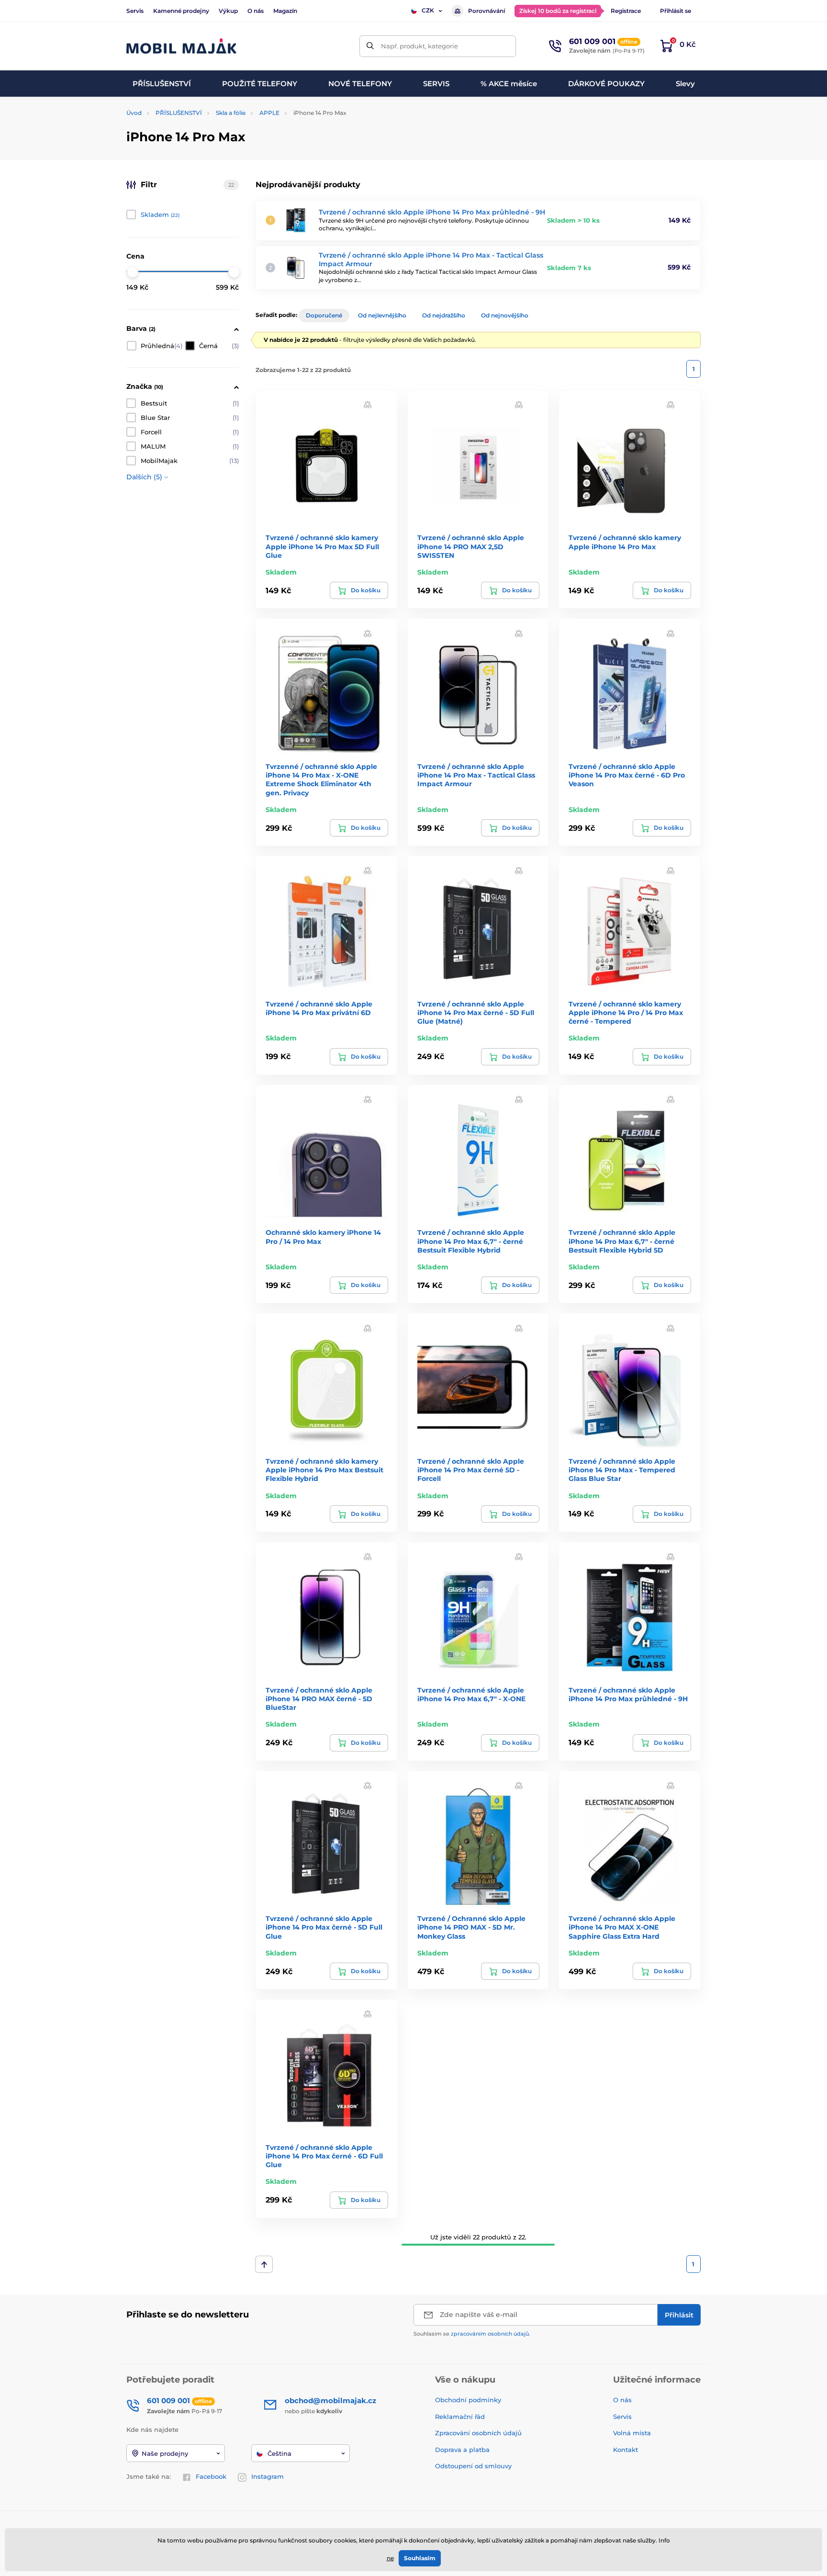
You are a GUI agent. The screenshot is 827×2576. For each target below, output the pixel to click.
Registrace (626, 11)
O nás (256, 11)
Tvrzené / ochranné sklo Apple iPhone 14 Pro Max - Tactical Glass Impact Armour (476, 775)
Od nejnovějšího (505, 315)
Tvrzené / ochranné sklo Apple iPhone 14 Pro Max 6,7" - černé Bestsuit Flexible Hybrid (471, 1241)
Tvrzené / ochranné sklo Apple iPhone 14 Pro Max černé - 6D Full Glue (324, 2156)
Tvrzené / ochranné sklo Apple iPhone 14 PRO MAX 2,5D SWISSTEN (471, 546)
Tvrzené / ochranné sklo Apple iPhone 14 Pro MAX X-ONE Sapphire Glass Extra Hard (622, 1927)
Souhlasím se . (472, 2334)
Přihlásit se (676, 11)
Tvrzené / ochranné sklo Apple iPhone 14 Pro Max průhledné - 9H (432, 212)
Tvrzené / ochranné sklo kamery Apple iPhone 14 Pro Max (625, 542)
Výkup (228, 11)
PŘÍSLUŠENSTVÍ (179, 113)
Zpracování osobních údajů (478, 2433)
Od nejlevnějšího (382, 315)
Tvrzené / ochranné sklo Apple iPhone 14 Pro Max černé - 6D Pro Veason (627, 775)
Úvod (134, 113)
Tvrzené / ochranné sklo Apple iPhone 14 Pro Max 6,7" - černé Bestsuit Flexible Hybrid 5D (622, 1241)
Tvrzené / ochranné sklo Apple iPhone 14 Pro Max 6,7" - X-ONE (471, 1695)
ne (390, 2558)
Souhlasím (420, 2558)
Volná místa (632, 2433)
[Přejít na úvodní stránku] (181, 46)
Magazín (285, 11)
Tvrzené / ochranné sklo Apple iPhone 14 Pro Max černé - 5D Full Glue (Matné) (476, 1013)
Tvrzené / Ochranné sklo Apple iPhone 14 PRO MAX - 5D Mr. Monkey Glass (471, 1927)
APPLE (269, 113)
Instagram (268, 2476)
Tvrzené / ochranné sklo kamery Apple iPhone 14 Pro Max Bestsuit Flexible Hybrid (324, 1470)
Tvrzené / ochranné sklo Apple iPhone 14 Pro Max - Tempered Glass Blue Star (622, 1470)
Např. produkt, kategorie (419, 46)
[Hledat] (370, 46)
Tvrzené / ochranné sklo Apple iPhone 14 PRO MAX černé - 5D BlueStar (319, 1699)
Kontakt (626, 2450)
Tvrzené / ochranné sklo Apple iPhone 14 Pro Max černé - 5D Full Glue (324, 1927)
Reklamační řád (460, 2417)
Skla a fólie (231, 113)
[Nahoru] (264, 2264)
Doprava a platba (462, 2450)
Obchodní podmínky (468, 2400)
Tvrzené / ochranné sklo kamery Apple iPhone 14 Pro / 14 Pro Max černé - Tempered (626, 1013)
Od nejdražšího (444, 315)
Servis (135, 11)
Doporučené (324, 315)
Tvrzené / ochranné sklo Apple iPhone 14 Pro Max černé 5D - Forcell (471, 1470)
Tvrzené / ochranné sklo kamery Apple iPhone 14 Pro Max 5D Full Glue (322, 546)
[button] (368, 404)
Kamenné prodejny (181, 11)
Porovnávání (486, 11)
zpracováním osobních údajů (490, 2334)
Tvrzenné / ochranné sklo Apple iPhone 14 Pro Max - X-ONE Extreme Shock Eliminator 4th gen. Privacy (321, 780)
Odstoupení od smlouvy (474, 2466)
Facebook (211, 2476)
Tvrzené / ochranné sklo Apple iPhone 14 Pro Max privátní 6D (319, 1008)
